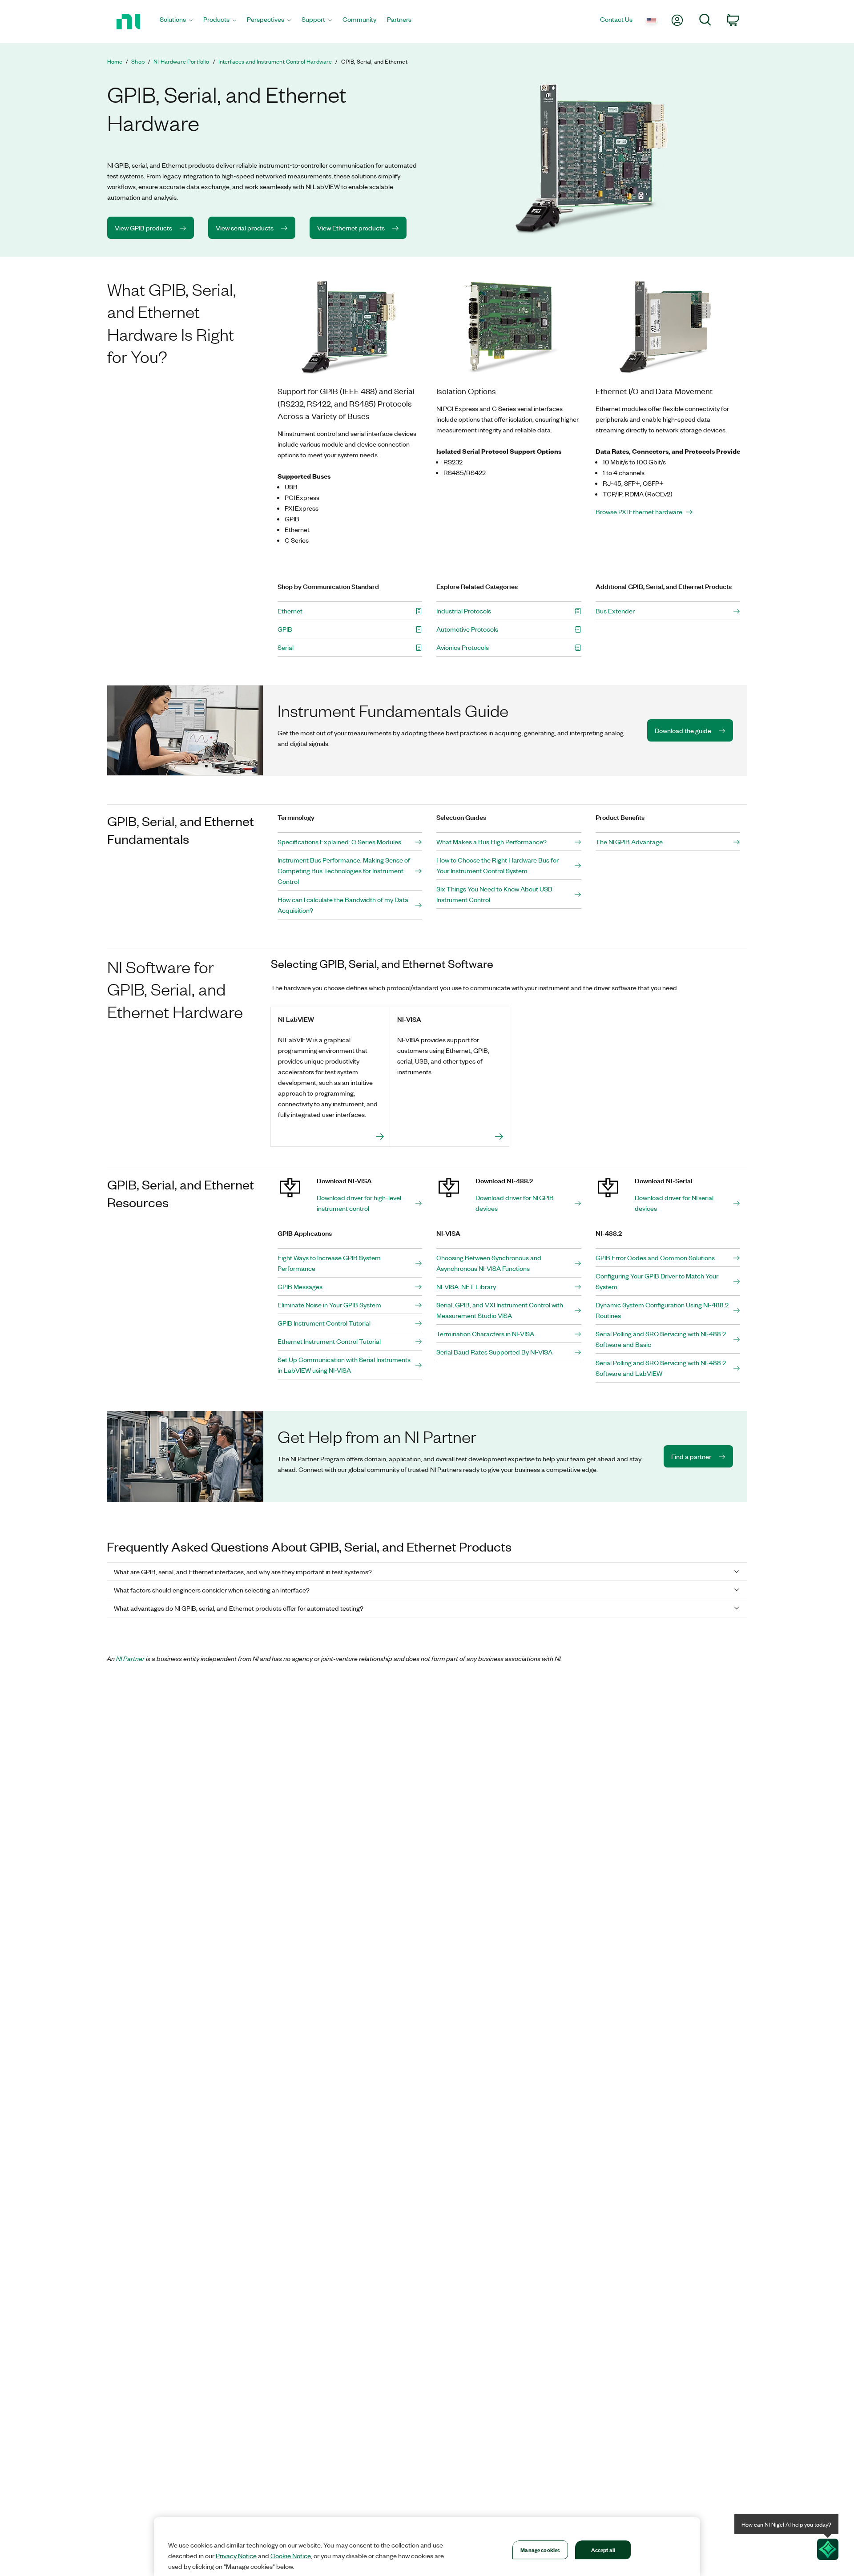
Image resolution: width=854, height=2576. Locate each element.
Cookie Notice (291, 2556)
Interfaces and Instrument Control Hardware (275, 61)
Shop (138, 61)
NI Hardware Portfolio (181, 61)
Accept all (603, 2550)
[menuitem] (176, 22)
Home (115, 61)
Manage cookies (540, 2550)
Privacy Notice (236, 2556)
